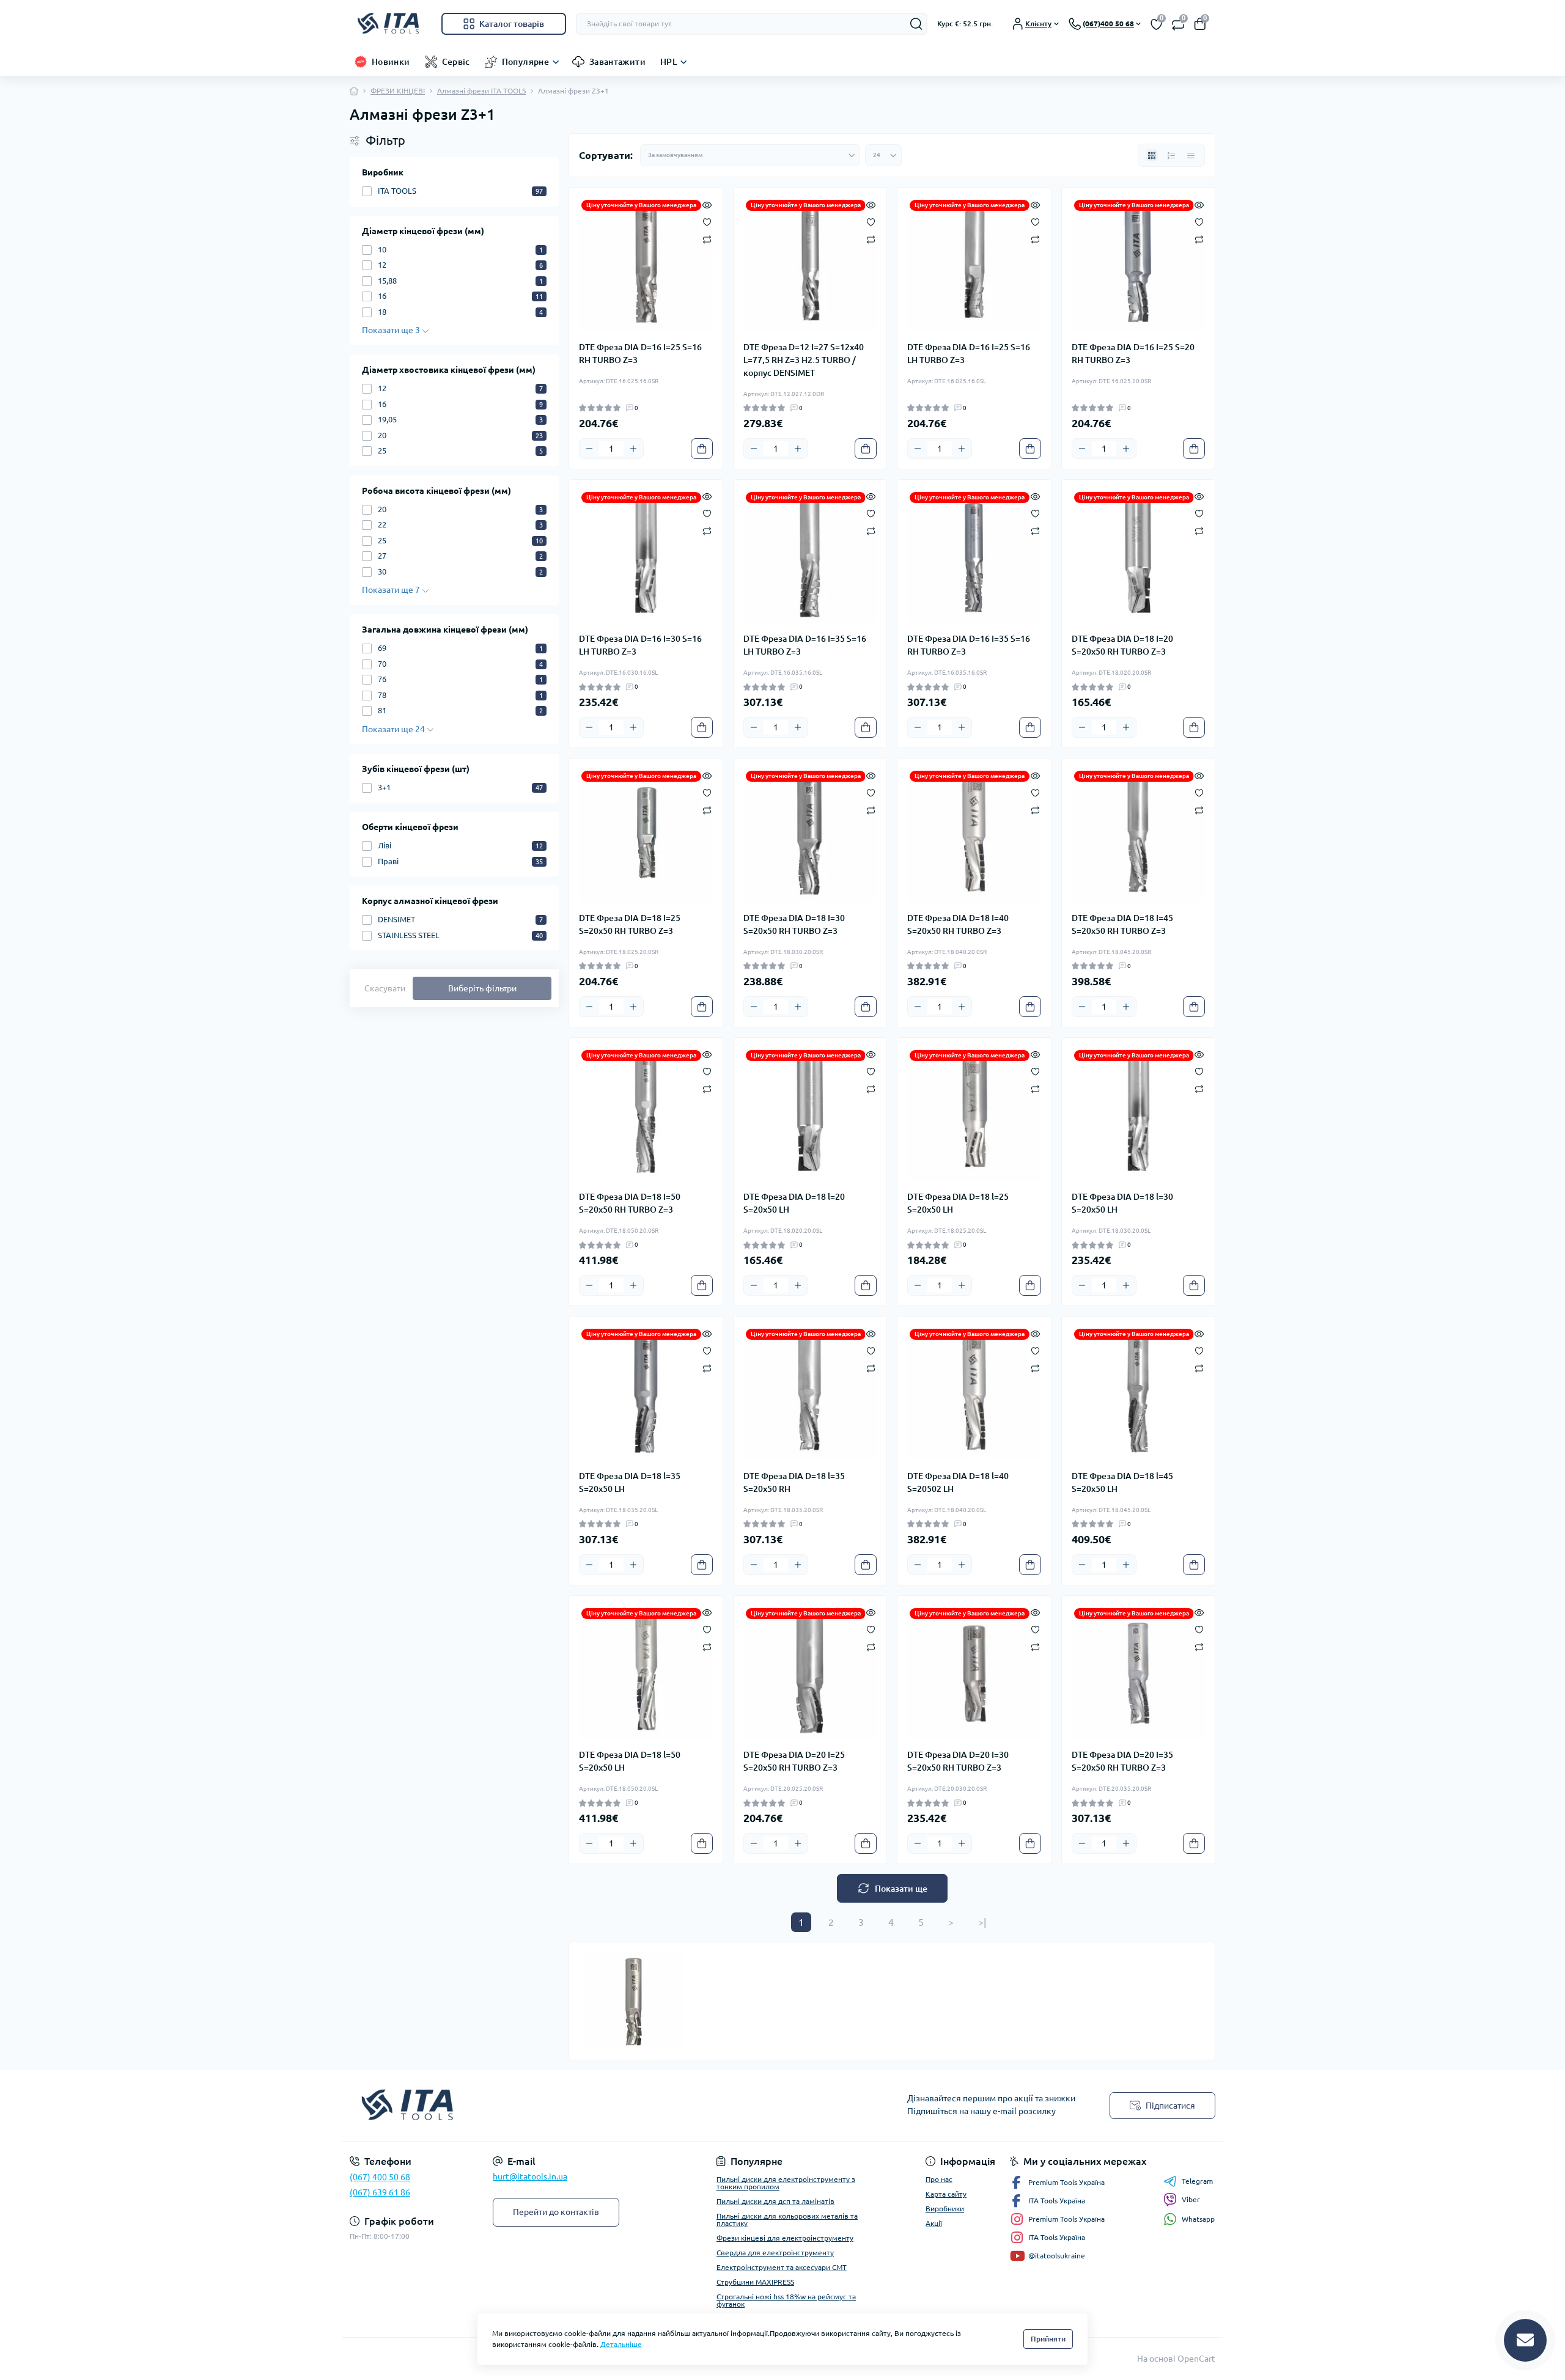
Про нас (939, 2179)
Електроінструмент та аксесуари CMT (782, 2267)
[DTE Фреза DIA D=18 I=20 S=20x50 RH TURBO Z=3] (1139, 556)
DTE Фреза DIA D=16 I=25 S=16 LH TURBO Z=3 (969, 354)
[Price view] (1191, 155)
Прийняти (1048, 2339)
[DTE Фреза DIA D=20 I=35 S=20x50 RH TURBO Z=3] (1139, 1673)
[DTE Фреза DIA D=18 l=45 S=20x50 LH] (1139, 1393)
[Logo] (391, 24)
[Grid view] (1152, 155)
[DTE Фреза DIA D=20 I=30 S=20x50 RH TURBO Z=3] (974, 1673)
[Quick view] (707, 204)
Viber (1191, 2199)
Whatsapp (1198, 2219)
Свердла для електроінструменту (775, 2253)
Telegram (1197, 2181)
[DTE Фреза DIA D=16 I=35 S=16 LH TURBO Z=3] (810, 556)
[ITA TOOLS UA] (562, 2106)
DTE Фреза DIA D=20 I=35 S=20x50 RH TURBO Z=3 (1122, 1761)
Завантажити (617, 62)
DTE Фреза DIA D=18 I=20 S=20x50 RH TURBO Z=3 (1122, 645)
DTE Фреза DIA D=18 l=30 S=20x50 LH (1122, 1203)
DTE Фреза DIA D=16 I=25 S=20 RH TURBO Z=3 (1133, 354)
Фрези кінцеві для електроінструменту (785, 2238)
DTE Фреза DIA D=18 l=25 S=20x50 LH (958, 1203)
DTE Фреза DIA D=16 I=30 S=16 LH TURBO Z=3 (640, 645)
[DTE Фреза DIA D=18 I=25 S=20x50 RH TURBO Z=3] (646, 835)
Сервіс (456, 62)
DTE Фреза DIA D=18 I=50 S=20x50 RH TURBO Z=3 (630, 1203)
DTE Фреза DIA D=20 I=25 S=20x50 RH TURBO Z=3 (794, 1761)
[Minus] (589, 449)
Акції (934, 2223)
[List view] (1171, 155)
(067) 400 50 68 (380, 2177)
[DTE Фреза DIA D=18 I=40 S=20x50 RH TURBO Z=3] (974, 835)
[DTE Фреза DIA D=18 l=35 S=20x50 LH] (646, 1393)
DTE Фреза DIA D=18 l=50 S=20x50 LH (630, 1761)
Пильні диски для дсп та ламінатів (775, 2201)
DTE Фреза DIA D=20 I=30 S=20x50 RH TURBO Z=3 (958, 1761)
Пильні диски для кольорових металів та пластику (787, 2220)
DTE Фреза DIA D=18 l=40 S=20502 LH (958, 1482)
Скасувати (385, 988)
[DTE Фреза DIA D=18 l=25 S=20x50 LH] (974, 1115)
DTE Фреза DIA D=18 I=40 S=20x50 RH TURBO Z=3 (958, 924)
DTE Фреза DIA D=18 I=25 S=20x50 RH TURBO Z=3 (630, 924)
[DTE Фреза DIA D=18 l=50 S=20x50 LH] (646, 1673)
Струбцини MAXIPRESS (755, 2282)
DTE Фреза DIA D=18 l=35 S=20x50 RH (794, 1482)
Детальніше (621, 2344)
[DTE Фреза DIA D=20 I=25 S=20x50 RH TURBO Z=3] (810, 1673)
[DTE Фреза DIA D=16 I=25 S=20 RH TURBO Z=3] (1139, 264)
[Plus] (633, 449)
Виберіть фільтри (482, 988)
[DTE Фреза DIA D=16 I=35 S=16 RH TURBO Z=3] (974, 556)
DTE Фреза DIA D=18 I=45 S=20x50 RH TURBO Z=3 (1122, 924)
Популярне (525, 62)
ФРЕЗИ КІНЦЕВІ (398, 91)
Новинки (391, 62)
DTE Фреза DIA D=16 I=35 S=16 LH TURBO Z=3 (805, 645)
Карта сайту (946, 2194)
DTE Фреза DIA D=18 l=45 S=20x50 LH (1122, 1482)
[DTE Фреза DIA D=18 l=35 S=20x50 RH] (810, 1393)
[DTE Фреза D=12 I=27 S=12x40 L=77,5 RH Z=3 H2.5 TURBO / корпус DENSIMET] (810, 264)
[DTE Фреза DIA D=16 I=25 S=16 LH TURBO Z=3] (974, 264)
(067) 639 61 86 (380, 2192)
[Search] (916, 24)
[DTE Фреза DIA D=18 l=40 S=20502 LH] (974, 1393)
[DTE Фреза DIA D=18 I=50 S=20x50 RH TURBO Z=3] (646, 1115)
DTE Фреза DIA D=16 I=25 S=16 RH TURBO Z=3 (640, 354)
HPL (668, 62)
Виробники (945, 2209)
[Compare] (707, 239)
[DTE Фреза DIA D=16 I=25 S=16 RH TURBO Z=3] (646, 264)
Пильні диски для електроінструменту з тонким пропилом (786, 2183)
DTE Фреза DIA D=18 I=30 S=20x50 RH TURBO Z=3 (794, 924)
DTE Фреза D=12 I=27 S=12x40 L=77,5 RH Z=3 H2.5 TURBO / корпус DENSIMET (804, 360)
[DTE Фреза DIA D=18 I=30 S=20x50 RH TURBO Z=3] (810, 835)
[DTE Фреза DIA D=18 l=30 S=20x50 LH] (1139, 1115)
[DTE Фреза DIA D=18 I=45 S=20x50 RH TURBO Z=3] (1139, 835)
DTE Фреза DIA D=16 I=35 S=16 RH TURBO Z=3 (969, 645)
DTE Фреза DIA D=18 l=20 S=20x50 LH (794, 1203)
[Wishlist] (707, 221)
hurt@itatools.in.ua (530, 2176)
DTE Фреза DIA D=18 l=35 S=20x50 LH (630, 1482)
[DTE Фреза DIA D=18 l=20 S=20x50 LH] (810, 1115)
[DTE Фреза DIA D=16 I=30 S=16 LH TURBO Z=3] (646, 556)
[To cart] (702, 449)
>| (982, 1922)
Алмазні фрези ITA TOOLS (481, 91)
